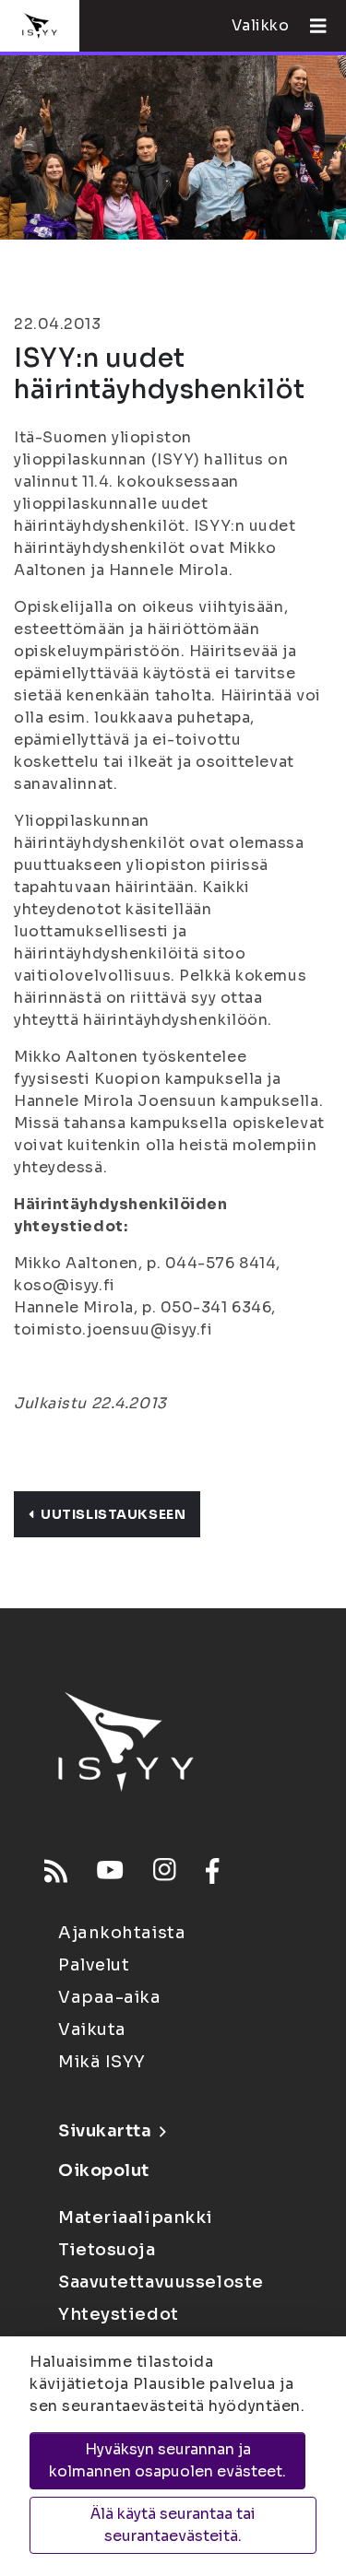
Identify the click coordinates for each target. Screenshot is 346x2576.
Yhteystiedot (119, 2314)
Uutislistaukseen (113, 1514)
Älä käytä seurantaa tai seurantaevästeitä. (173, 2525)
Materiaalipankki (136, 2217)
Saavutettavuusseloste (161, 2282)
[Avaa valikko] (311, 26)
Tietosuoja (107, 2250)
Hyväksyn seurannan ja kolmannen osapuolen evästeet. (167, 2460)
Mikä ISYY (102, 2062)
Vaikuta (92, 2029)
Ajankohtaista (122, 1933)
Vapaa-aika (110, 1997)
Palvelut (94, 1965)
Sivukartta (105, 2131)
